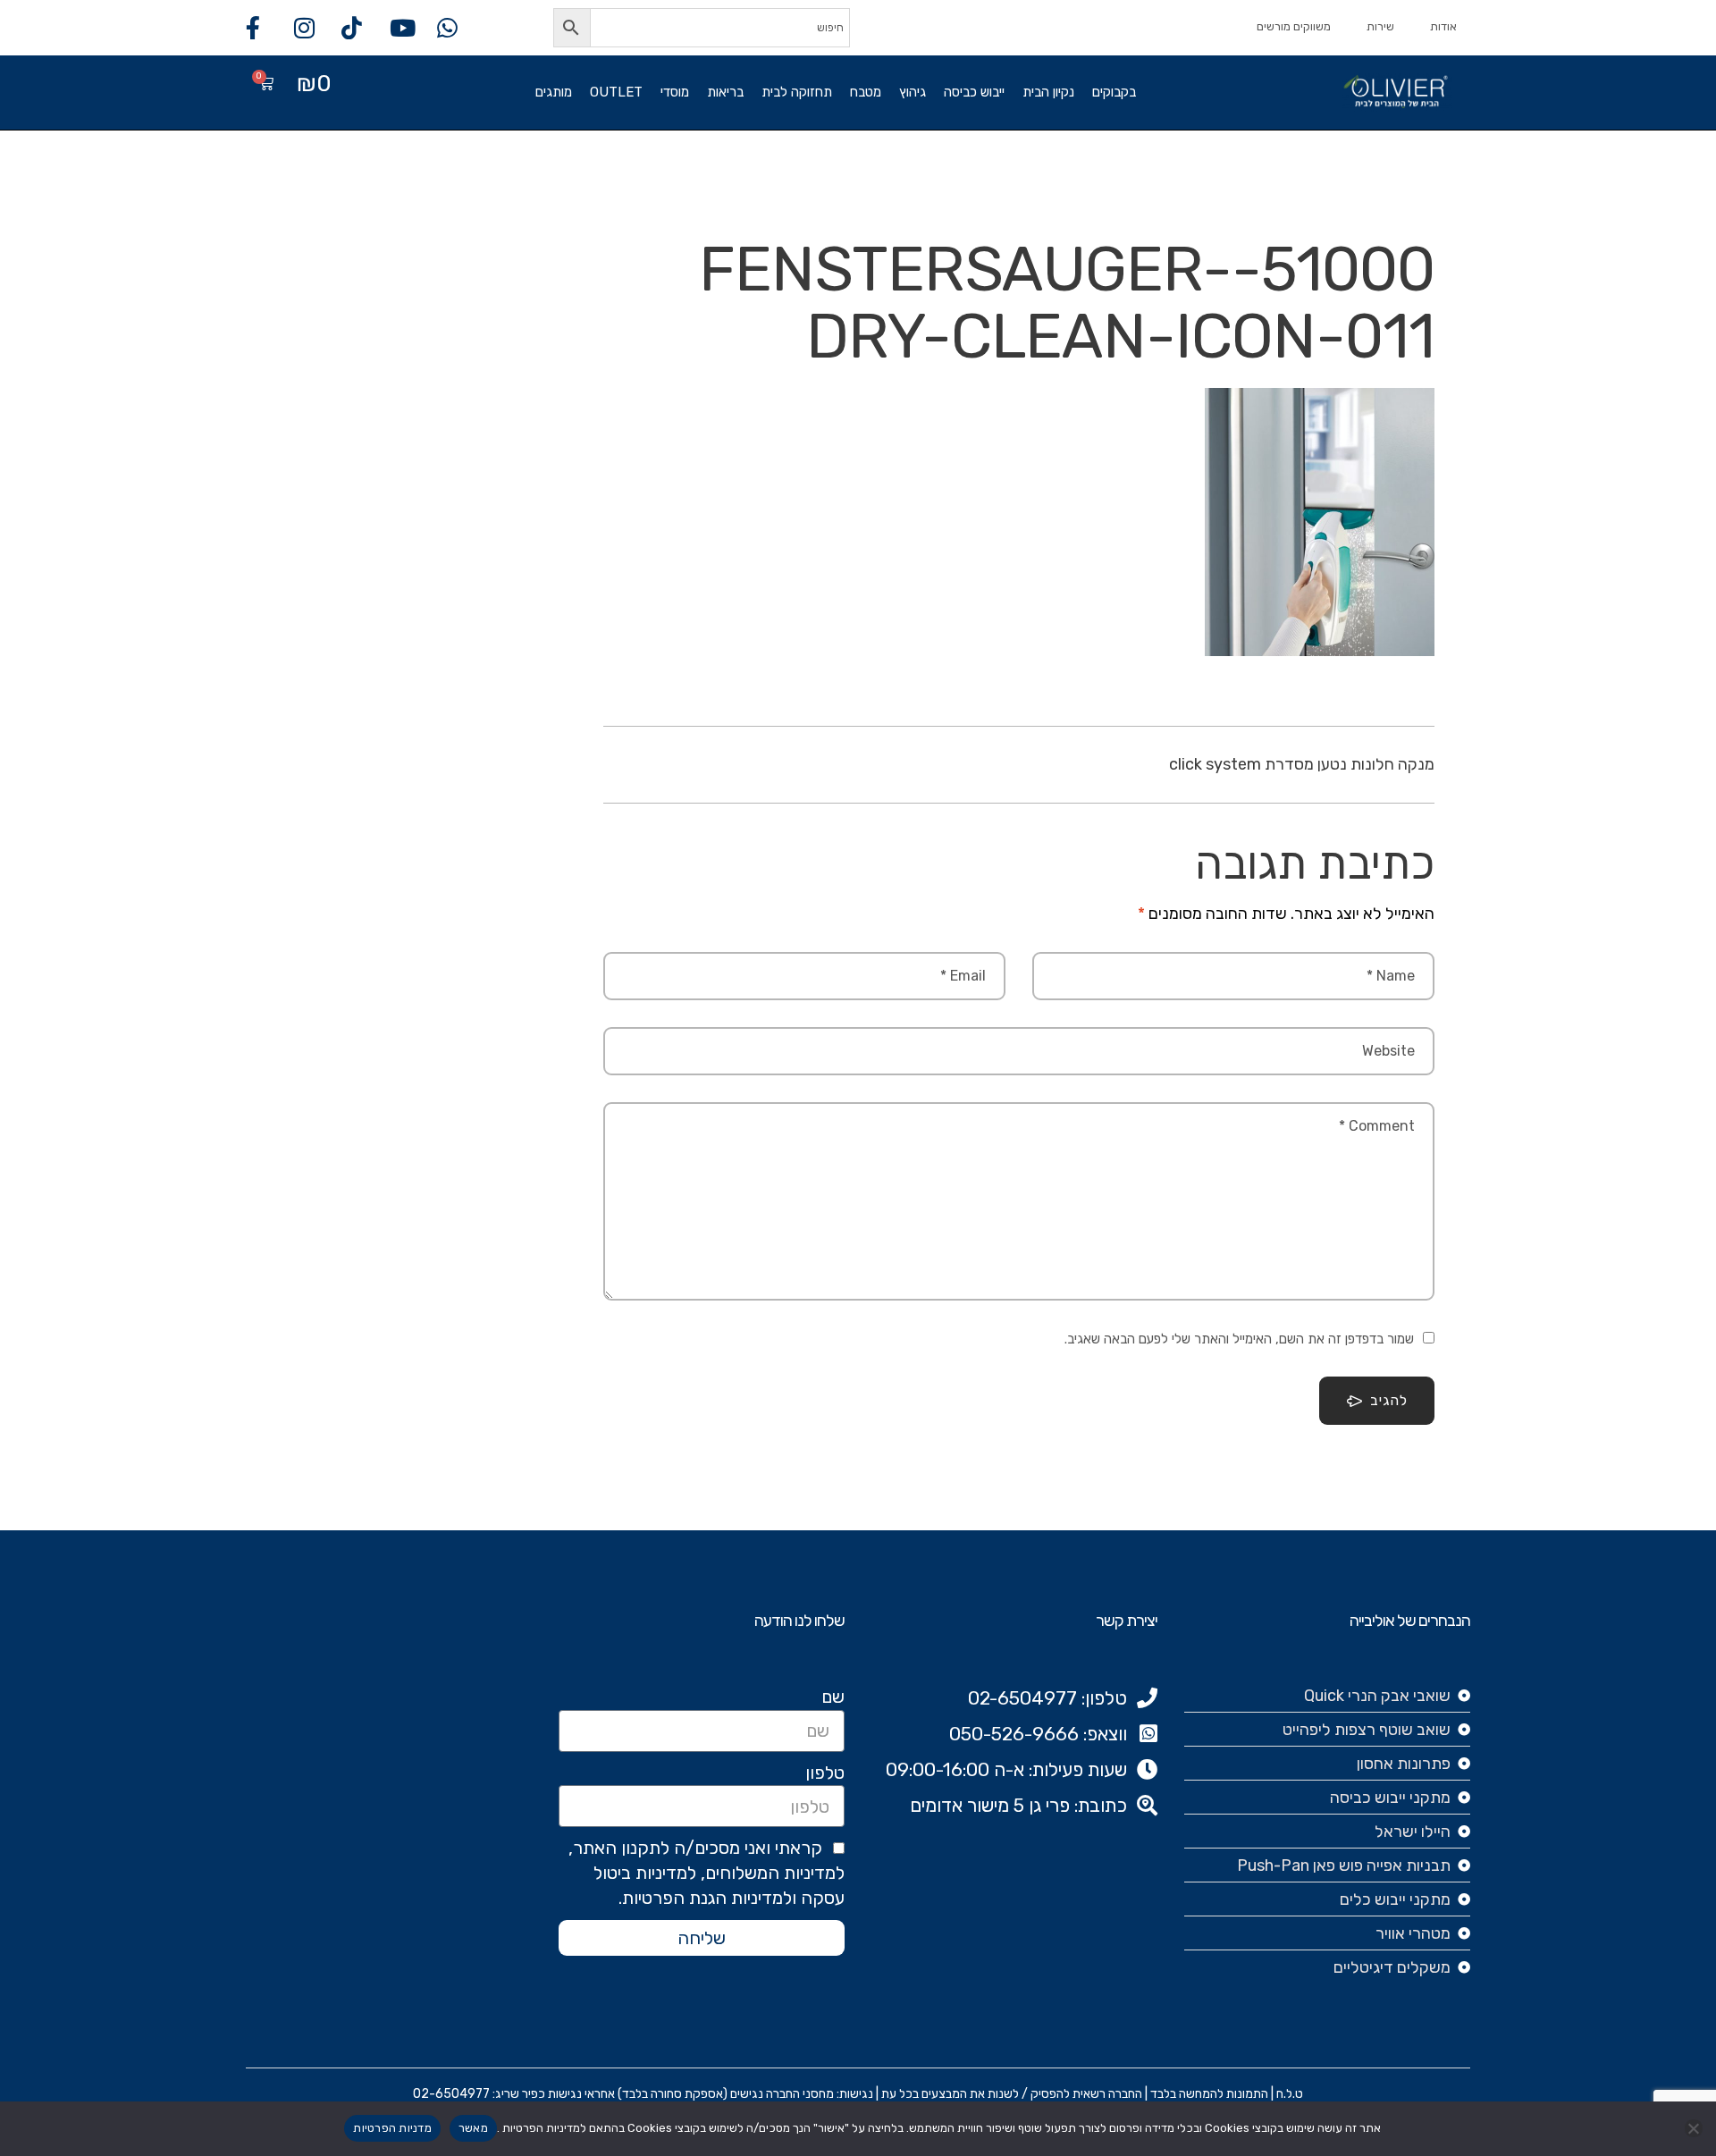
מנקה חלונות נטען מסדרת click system (1302, 764)
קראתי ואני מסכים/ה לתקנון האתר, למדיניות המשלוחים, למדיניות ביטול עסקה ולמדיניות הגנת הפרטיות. (707, 1873)
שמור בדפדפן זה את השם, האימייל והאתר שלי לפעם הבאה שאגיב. (1239, 1339)
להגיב (1389, 1400)
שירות (1380, 26)
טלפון (825, 1773)
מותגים (554, 92)
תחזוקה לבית (797, 92)
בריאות (725, 92)
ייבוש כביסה (974, 92)
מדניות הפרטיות (392, 2128)
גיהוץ (913, 92)
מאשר (473, 2128)
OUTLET (616, 92)
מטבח (866, 92)
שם (833, 1697)
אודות (1443, 26)
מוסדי (675, 92)
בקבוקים (1114, 92)
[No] (1694, 2128)
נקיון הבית (1048, 92)
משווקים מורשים (1294, 26)
